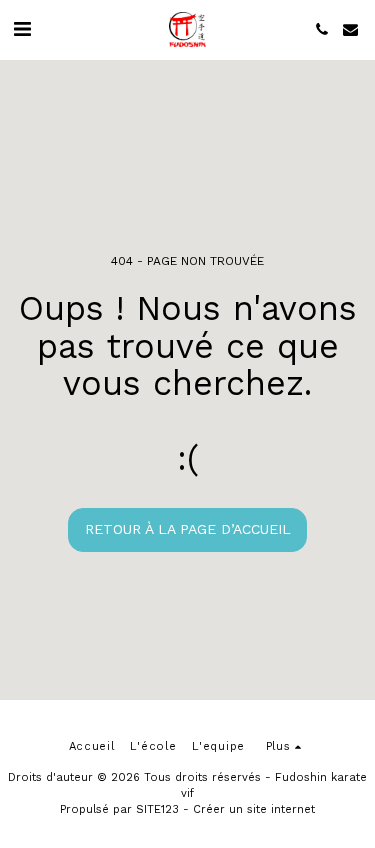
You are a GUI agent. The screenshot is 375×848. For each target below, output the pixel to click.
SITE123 (157, 809)
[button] (22, 29)
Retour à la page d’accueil (188, 529)
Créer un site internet (254, 809)
